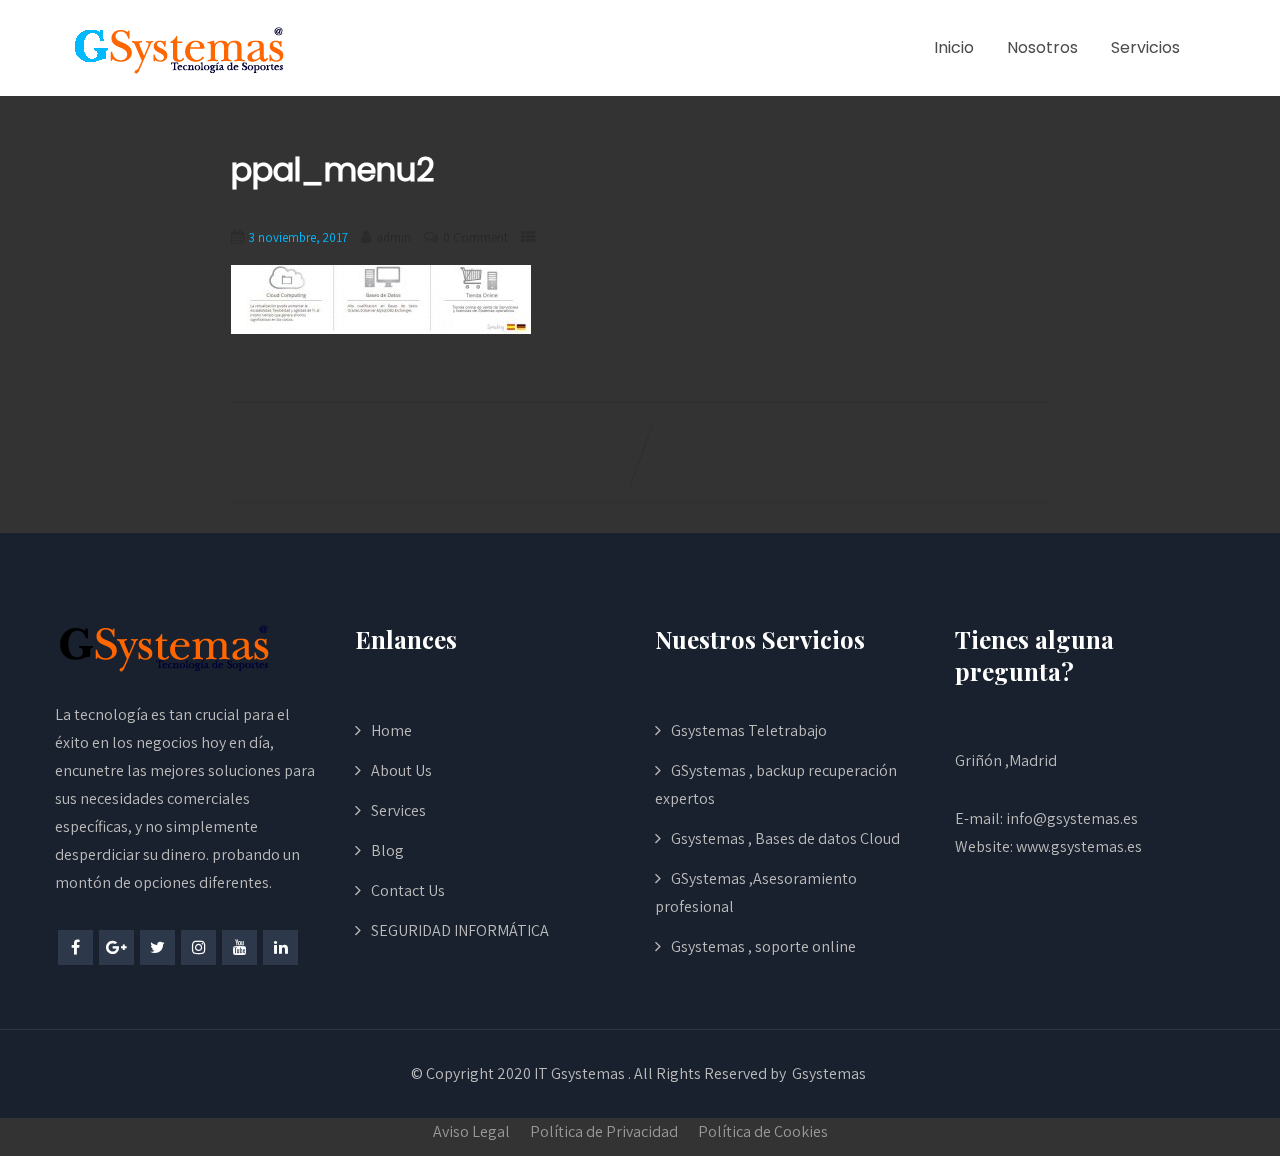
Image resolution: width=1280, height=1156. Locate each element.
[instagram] (198, 947)
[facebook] (75, 947)
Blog (387, 850)
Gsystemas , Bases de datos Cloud (785, 838)
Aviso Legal (471, 1131)
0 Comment (475, 237)
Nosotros (1042, 47)
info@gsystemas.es (1072, 818)
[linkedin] (280, 947)
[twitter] (157, 947)
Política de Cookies (763, 1131)
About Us (401, 770)
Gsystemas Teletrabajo (749, 730)
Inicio (954, 47)
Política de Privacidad (604, 1131)
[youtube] (239, 947)
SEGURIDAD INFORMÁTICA (460, 930)
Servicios (1145, 47)
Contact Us (408, 890)
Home (391, 730)
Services (398, 810)
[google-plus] (116, 947)
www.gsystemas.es (1079, 846)
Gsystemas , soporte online (763, 946)
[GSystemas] (180, 49)
